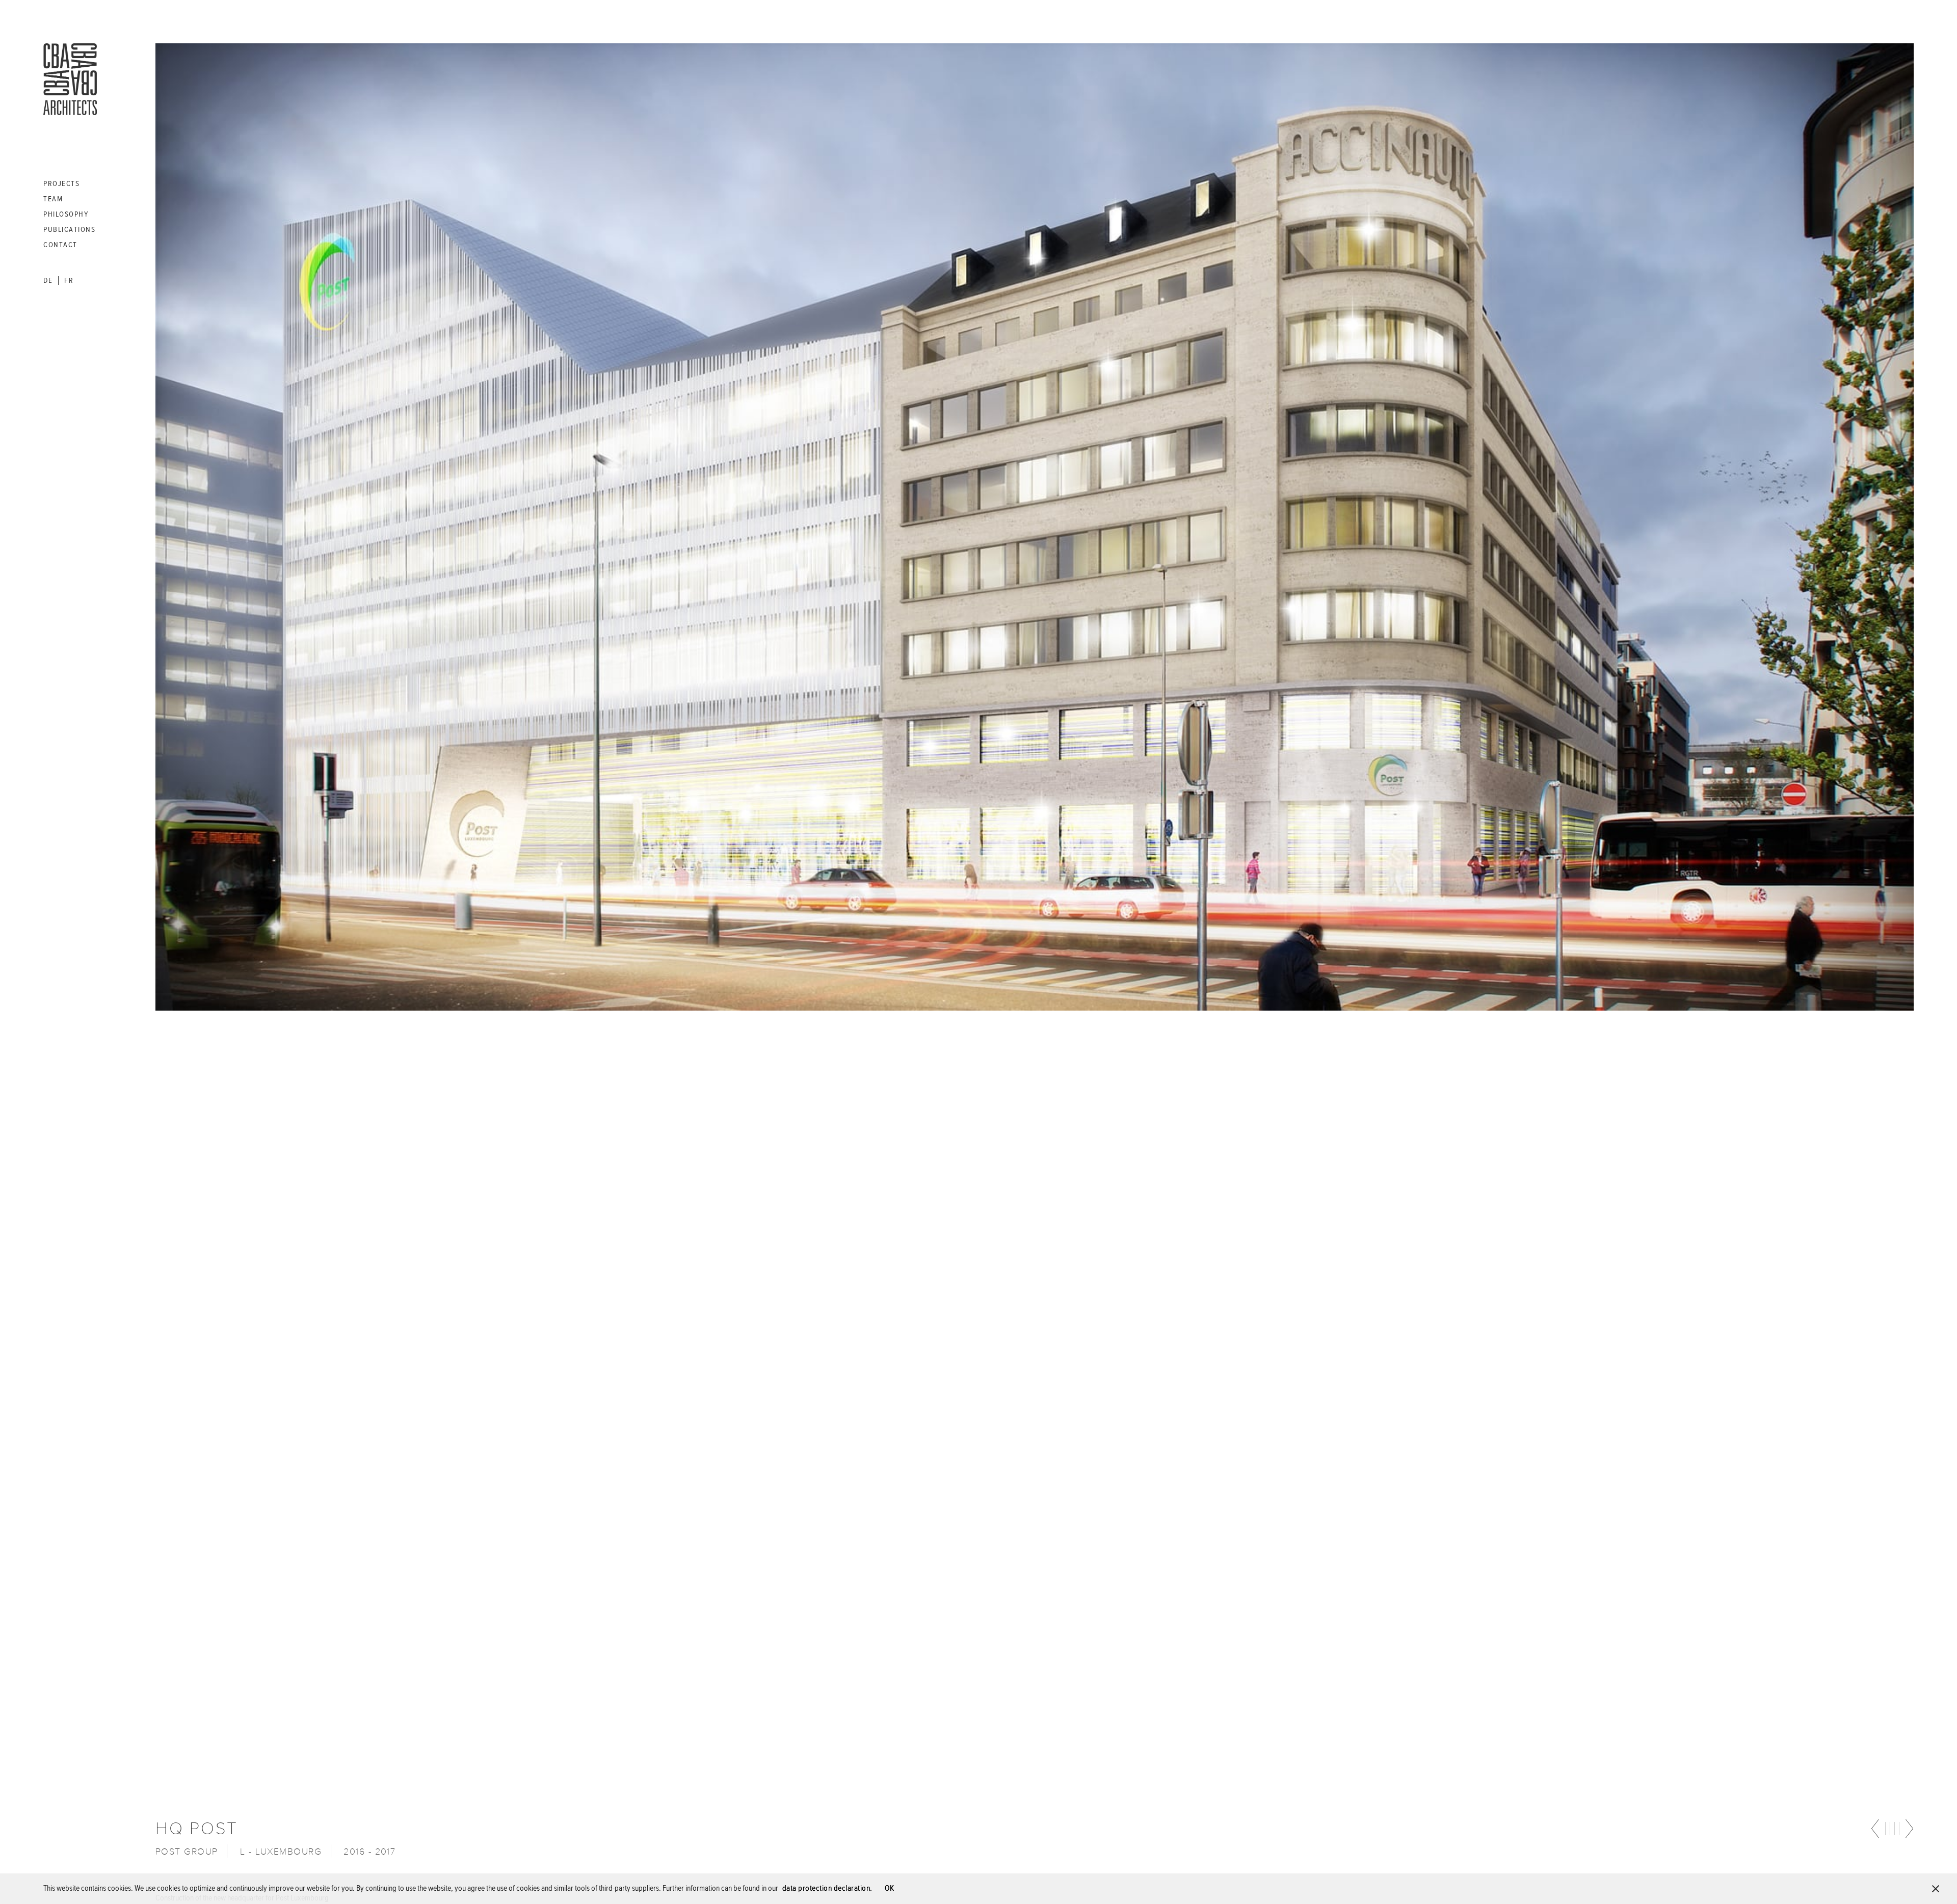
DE (48, 281)
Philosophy (66, 214)
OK (890, 1889)
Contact (60, 245)
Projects (61, 184)
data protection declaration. (827, 1889)
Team (53, 199)
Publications (69, 230)
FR (69, 281)
